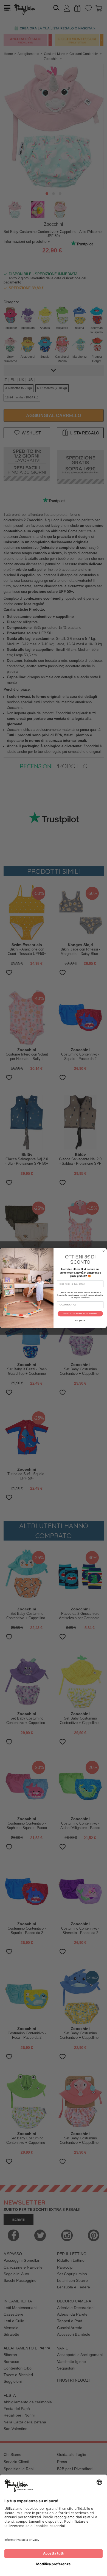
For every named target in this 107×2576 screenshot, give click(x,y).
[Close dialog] (104, 1251)
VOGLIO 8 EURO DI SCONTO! (80, 1314)
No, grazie (80, 1320)
